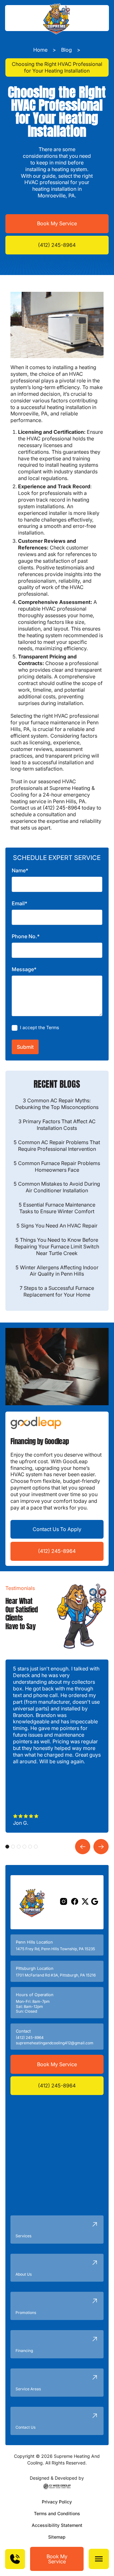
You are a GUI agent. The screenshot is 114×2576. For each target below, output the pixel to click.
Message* (24, 969)
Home (40, 50)
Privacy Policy (57, 2502)
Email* (19, 903)
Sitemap (57, 2537)
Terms (53, 1027)
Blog (66, 50)
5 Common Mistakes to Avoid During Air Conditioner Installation (57, 1187)
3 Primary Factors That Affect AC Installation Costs (57, 1125)
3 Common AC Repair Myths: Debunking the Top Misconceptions (57, 1104)
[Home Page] (57, 18)
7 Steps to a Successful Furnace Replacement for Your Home (57, 1291)
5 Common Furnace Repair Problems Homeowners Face (57, 1166)
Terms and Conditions (57, 2513)
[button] (99, 2559)
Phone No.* (26, 936)
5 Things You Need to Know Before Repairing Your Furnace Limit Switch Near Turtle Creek (57, 1246)
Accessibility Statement (57, 2525)
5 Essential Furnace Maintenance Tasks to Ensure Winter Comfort (57, 1208)
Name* (20, 870)
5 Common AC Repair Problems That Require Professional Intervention (57, 1146)
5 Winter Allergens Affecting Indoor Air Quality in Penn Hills (57, 1271)
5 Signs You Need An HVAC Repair (57, 1226)
